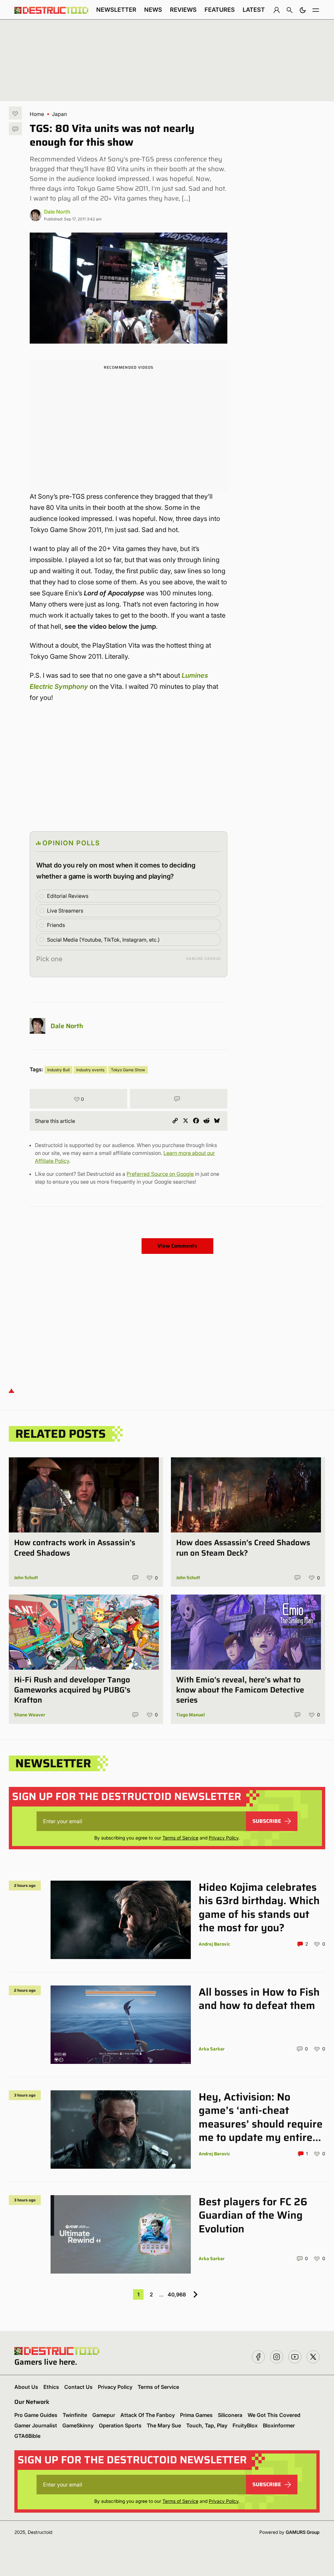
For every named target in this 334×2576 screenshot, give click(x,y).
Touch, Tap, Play (207, 2425)
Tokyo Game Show (128, 1070)
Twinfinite (75, 2415)
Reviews (183, 10)
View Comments (177, 1246)
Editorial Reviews (68, 896)
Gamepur (104, 2415)
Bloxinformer (279, 2425)
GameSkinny (78, 2425)
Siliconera (230, 2415)
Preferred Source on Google (160, 1174)
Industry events (90, 1070)
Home (37, 114)
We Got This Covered (274, 2415)
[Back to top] (11, 1390)
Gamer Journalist (36, 2425)
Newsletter (116, 10)
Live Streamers (65, 911)
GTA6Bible (27, 2436)
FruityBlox (245, 2425)
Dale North (57, 212)
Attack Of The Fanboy (148, 2415)
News (153, 10)
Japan (59, 114)
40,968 (177, 2294)
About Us (26, 2387)
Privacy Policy (224, 1838)
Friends (56, 925)
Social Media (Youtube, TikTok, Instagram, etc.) (103, 940)
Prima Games (196, 2415)
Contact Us (78, 2387)
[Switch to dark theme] (303, 10)
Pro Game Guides (36, 2415)
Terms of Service (180, 1838)
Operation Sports (120, 2425)
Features (220, 10)
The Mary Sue (164, 2425)
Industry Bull (59, 1070)
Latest (254, 10)
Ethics (51, 2387)
